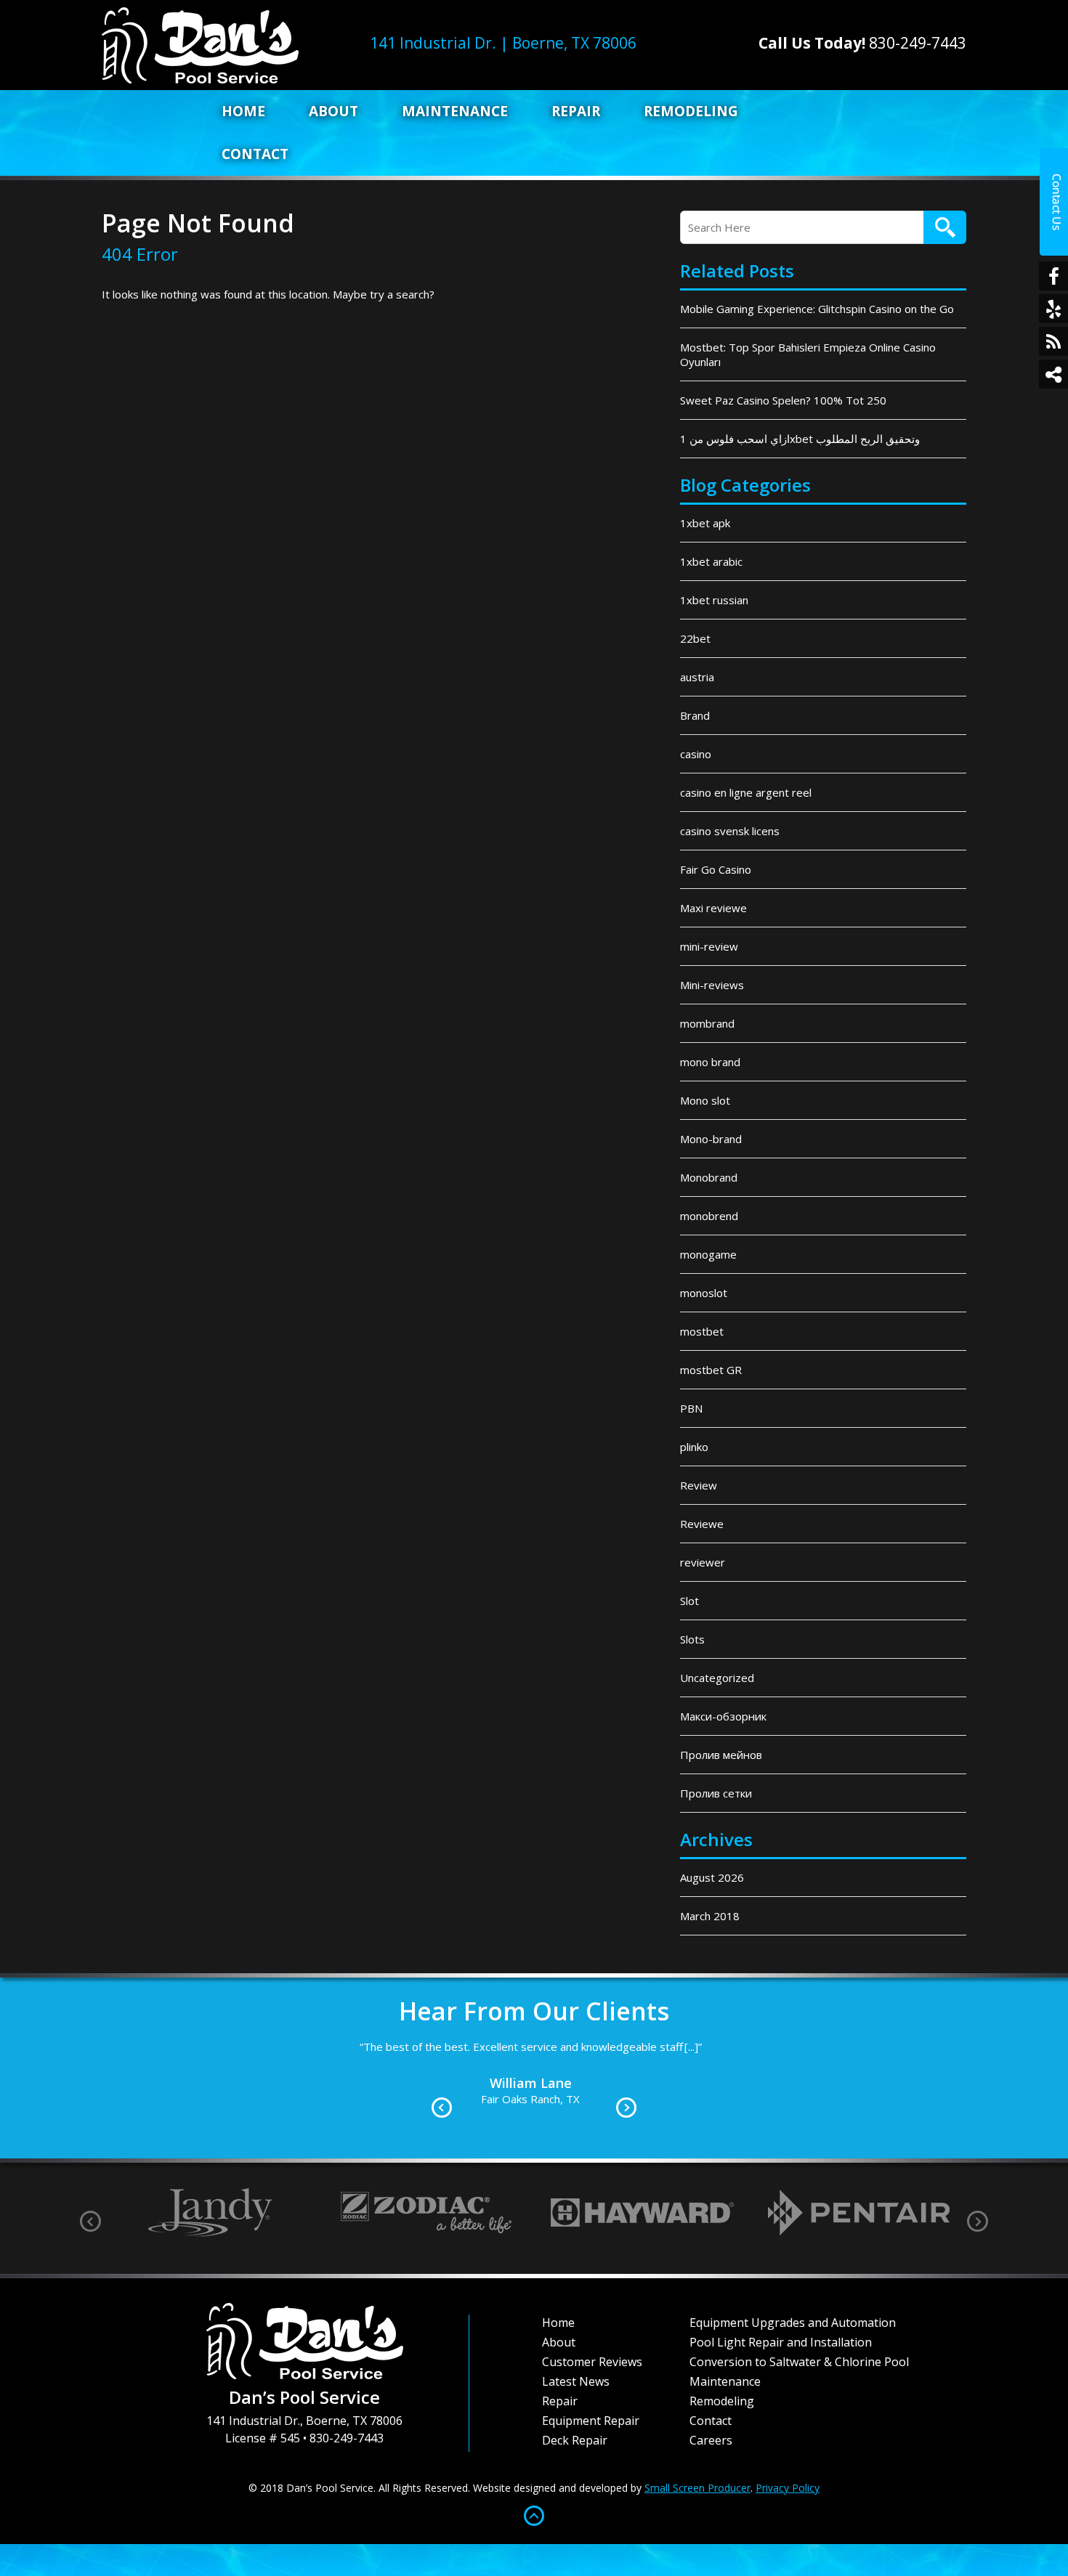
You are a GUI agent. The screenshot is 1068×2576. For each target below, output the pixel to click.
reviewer (703, 1562)
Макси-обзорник (723, 1716)
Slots (692, 1639)
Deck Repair (575, 2440)
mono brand (710, 1062)
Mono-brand (711, 1139)
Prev (442, 2108)
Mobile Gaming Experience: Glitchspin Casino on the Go (817, 309)
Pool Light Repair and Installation (781, 2342)
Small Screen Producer (697, 2488)
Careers (711, 2440)
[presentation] (90, 2221)
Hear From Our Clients (534, 2011)
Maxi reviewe (713, 908)
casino (696, 754)
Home (243, 111)
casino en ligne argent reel (746, 792)
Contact (255, 154)
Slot (689, 1601)
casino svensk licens (730, 831)
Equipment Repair (591, 2421)
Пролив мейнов (721, 1755)
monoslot (704, 1293)
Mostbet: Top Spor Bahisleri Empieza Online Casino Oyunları (808, 354)
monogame (708, 1254)
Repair (576, 111)
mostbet (702, 1331)
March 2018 (710, 1916)
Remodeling (691, 111)
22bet (695, 638)
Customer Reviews (592, 2362)
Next (626, 2108)
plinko (694, 1447)
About (333, 111)
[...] (189, 2047)
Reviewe (702, 1524)
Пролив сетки (716, 1793)
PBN (691, 1408)
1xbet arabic (711, 561)
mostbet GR (711, 1370)
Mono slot (705, 1100)
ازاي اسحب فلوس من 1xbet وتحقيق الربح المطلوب (800, 439)
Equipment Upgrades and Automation (793, 2323)
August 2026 (712, 1877)
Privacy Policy (788, 2488)
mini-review (709, 946)
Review (699, 1485)
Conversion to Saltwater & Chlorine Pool (799, 2362)
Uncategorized (717, 1678)
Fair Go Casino (716, 869)
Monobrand (709, 1177)
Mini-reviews (712, 985)
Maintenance (455, 111)
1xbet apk (705, 523)
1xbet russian (714, 600)
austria (697, 677)
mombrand (707, 1023)
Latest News (576, 2381)
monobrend (709, 1216)
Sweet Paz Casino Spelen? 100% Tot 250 (783, 400)
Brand (695, 715)
